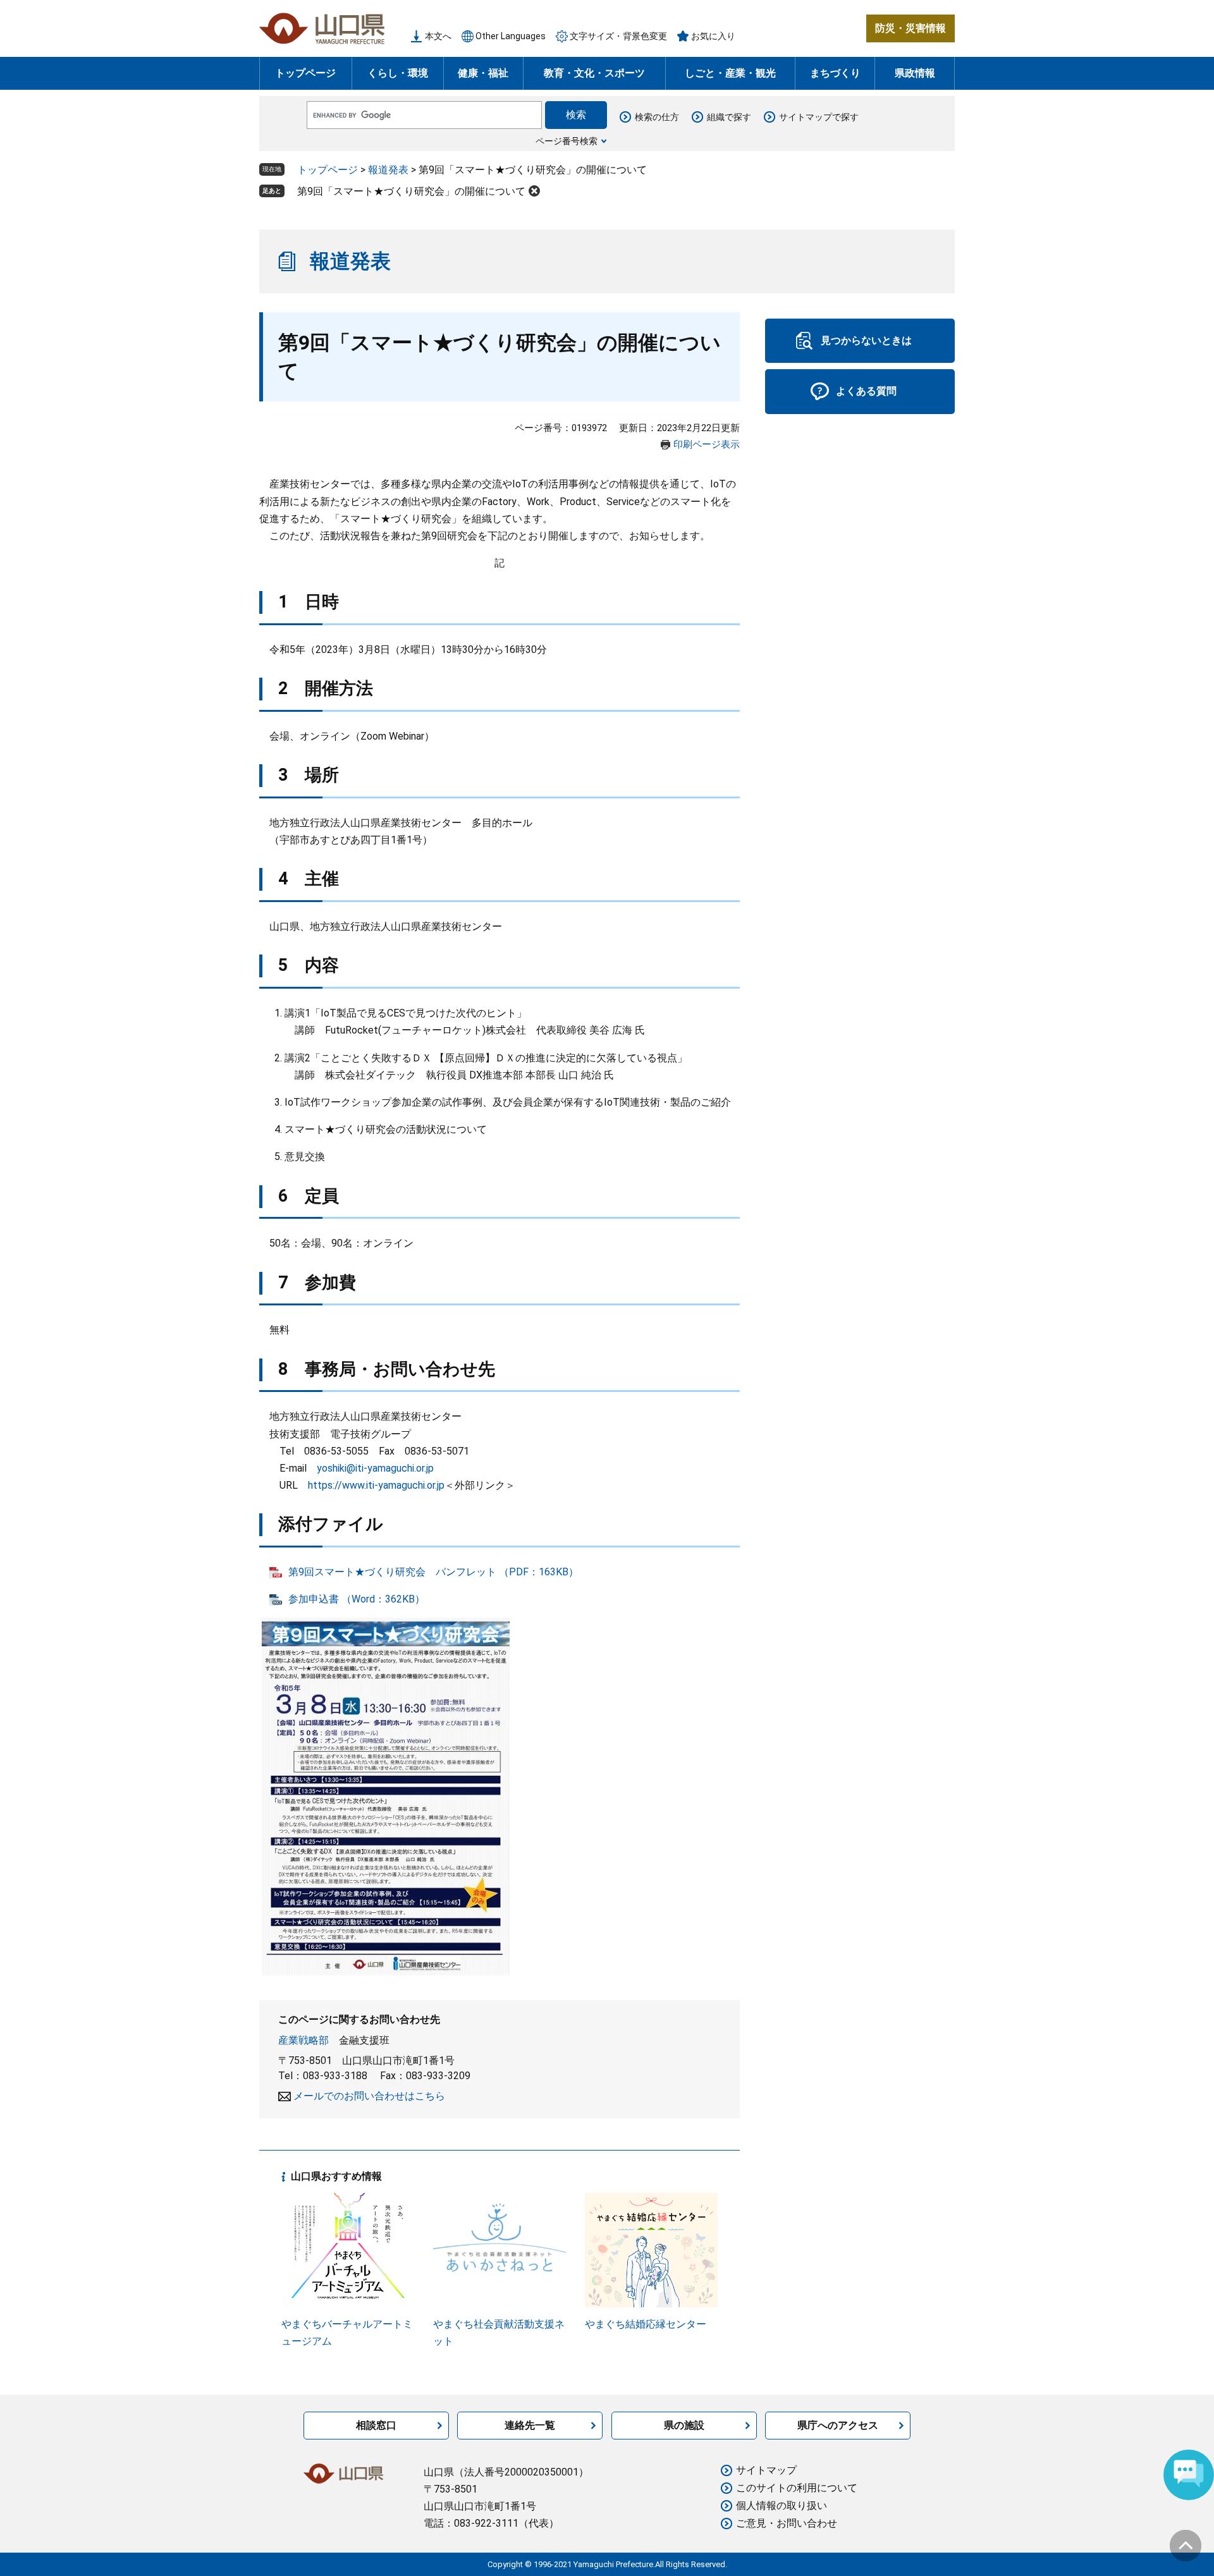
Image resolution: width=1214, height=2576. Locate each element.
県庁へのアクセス (838, 2425)
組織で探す (729, 117)
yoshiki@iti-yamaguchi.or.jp (375, 1468)
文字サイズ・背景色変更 (618, 36)
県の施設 (684, 2425)
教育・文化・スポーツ (594, 73)
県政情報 (915, 73)
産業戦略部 (303, 2040)
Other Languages (511, 36)
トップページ (305, 73)
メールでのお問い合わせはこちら (369, 2096)
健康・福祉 (483, 73)
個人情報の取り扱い (782, 2506)
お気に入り (713, 36)
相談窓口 (376, 2425)
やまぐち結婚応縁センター (646, 2324)
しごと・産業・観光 (730, 73)
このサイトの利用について (797, 2488)
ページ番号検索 (567, 141)
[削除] (534, 191)
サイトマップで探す (819, 117)
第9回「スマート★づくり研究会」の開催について (411, 191)
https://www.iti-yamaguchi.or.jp (376, 1485)
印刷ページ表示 (707, 444)
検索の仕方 (657, 117)
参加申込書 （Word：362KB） (357, 1599)
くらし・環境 (398, 73)
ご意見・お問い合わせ (787, 2523)
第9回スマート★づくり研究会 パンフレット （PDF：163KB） (433, 1572)
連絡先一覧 (530, 2425)
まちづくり (835, 73)
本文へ (438, 36)
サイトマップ (766, 2470)
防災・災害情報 (910, 28)
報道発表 (388, 170)
